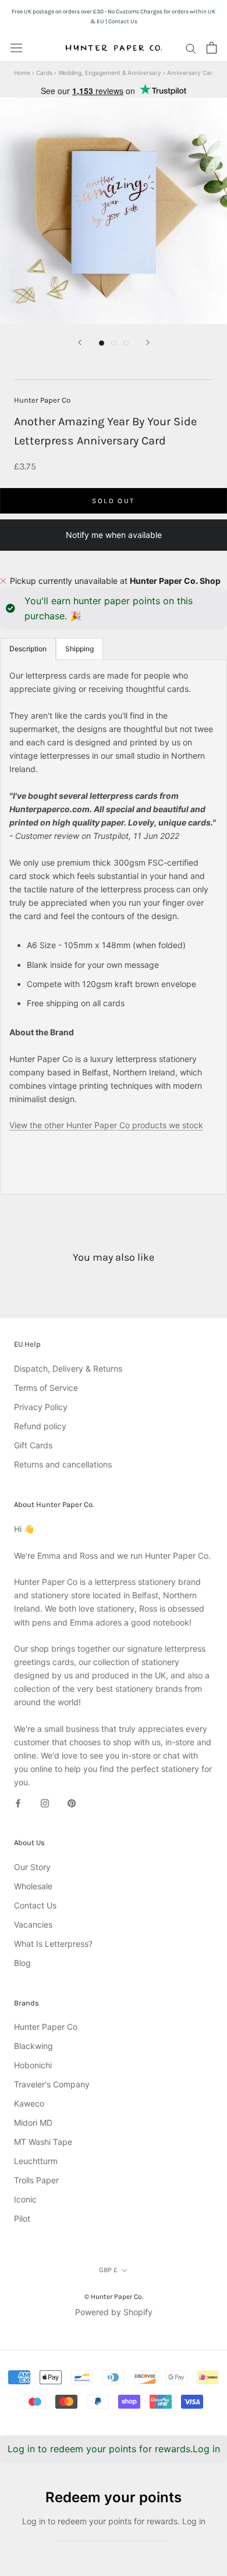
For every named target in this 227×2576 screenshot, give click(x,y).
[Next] (148, 342)
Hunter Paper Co (42, 400)
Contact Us (35, 1905)
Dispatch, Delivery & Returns (68, 1368)
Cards (44, 73)
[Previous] (80, 342)
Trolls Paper (36, 2180)
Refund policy (40, 1426)
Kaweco (29, 2103)
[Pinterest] (72, 1802)
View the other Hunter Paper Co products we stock (106, 1125)
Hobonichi (33, 2065)
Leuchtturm (36, 2161)
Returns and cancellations (63, 1464)
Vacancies (33, 1924)
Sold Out (113, 501)
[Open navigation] (16, 48)
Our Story (32, 1867)
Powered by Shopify (114, 2312)
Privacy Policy (41, 1407)
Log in (206, 2449)
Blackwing (33, 2046)
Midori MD (33, 2123)
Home (22, 73)
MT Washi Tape (43, 2142)
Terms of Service (46, 1388)
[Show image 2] (114, 343)
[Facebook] (18, 1802)
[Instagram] (45, 1802)
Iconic (25, 2199)
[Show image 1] (102, 343)
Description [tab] (28, 649)
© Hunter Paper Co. (114, 2297)
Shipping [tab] (79, 649)
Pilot (22, 2218)
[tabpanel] (114, 927)
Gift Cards (33, 1445)
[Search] (191, 48)
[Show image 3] (126, 343)
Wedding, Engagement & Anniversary (110, 73)
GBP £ (108, 2270)
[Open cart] (212, 48)
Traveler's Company (52, 2084)
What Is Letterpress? (53, 1944)
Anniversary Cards (193, 73)
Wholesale (33, 1886)
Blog (22, 1963)
